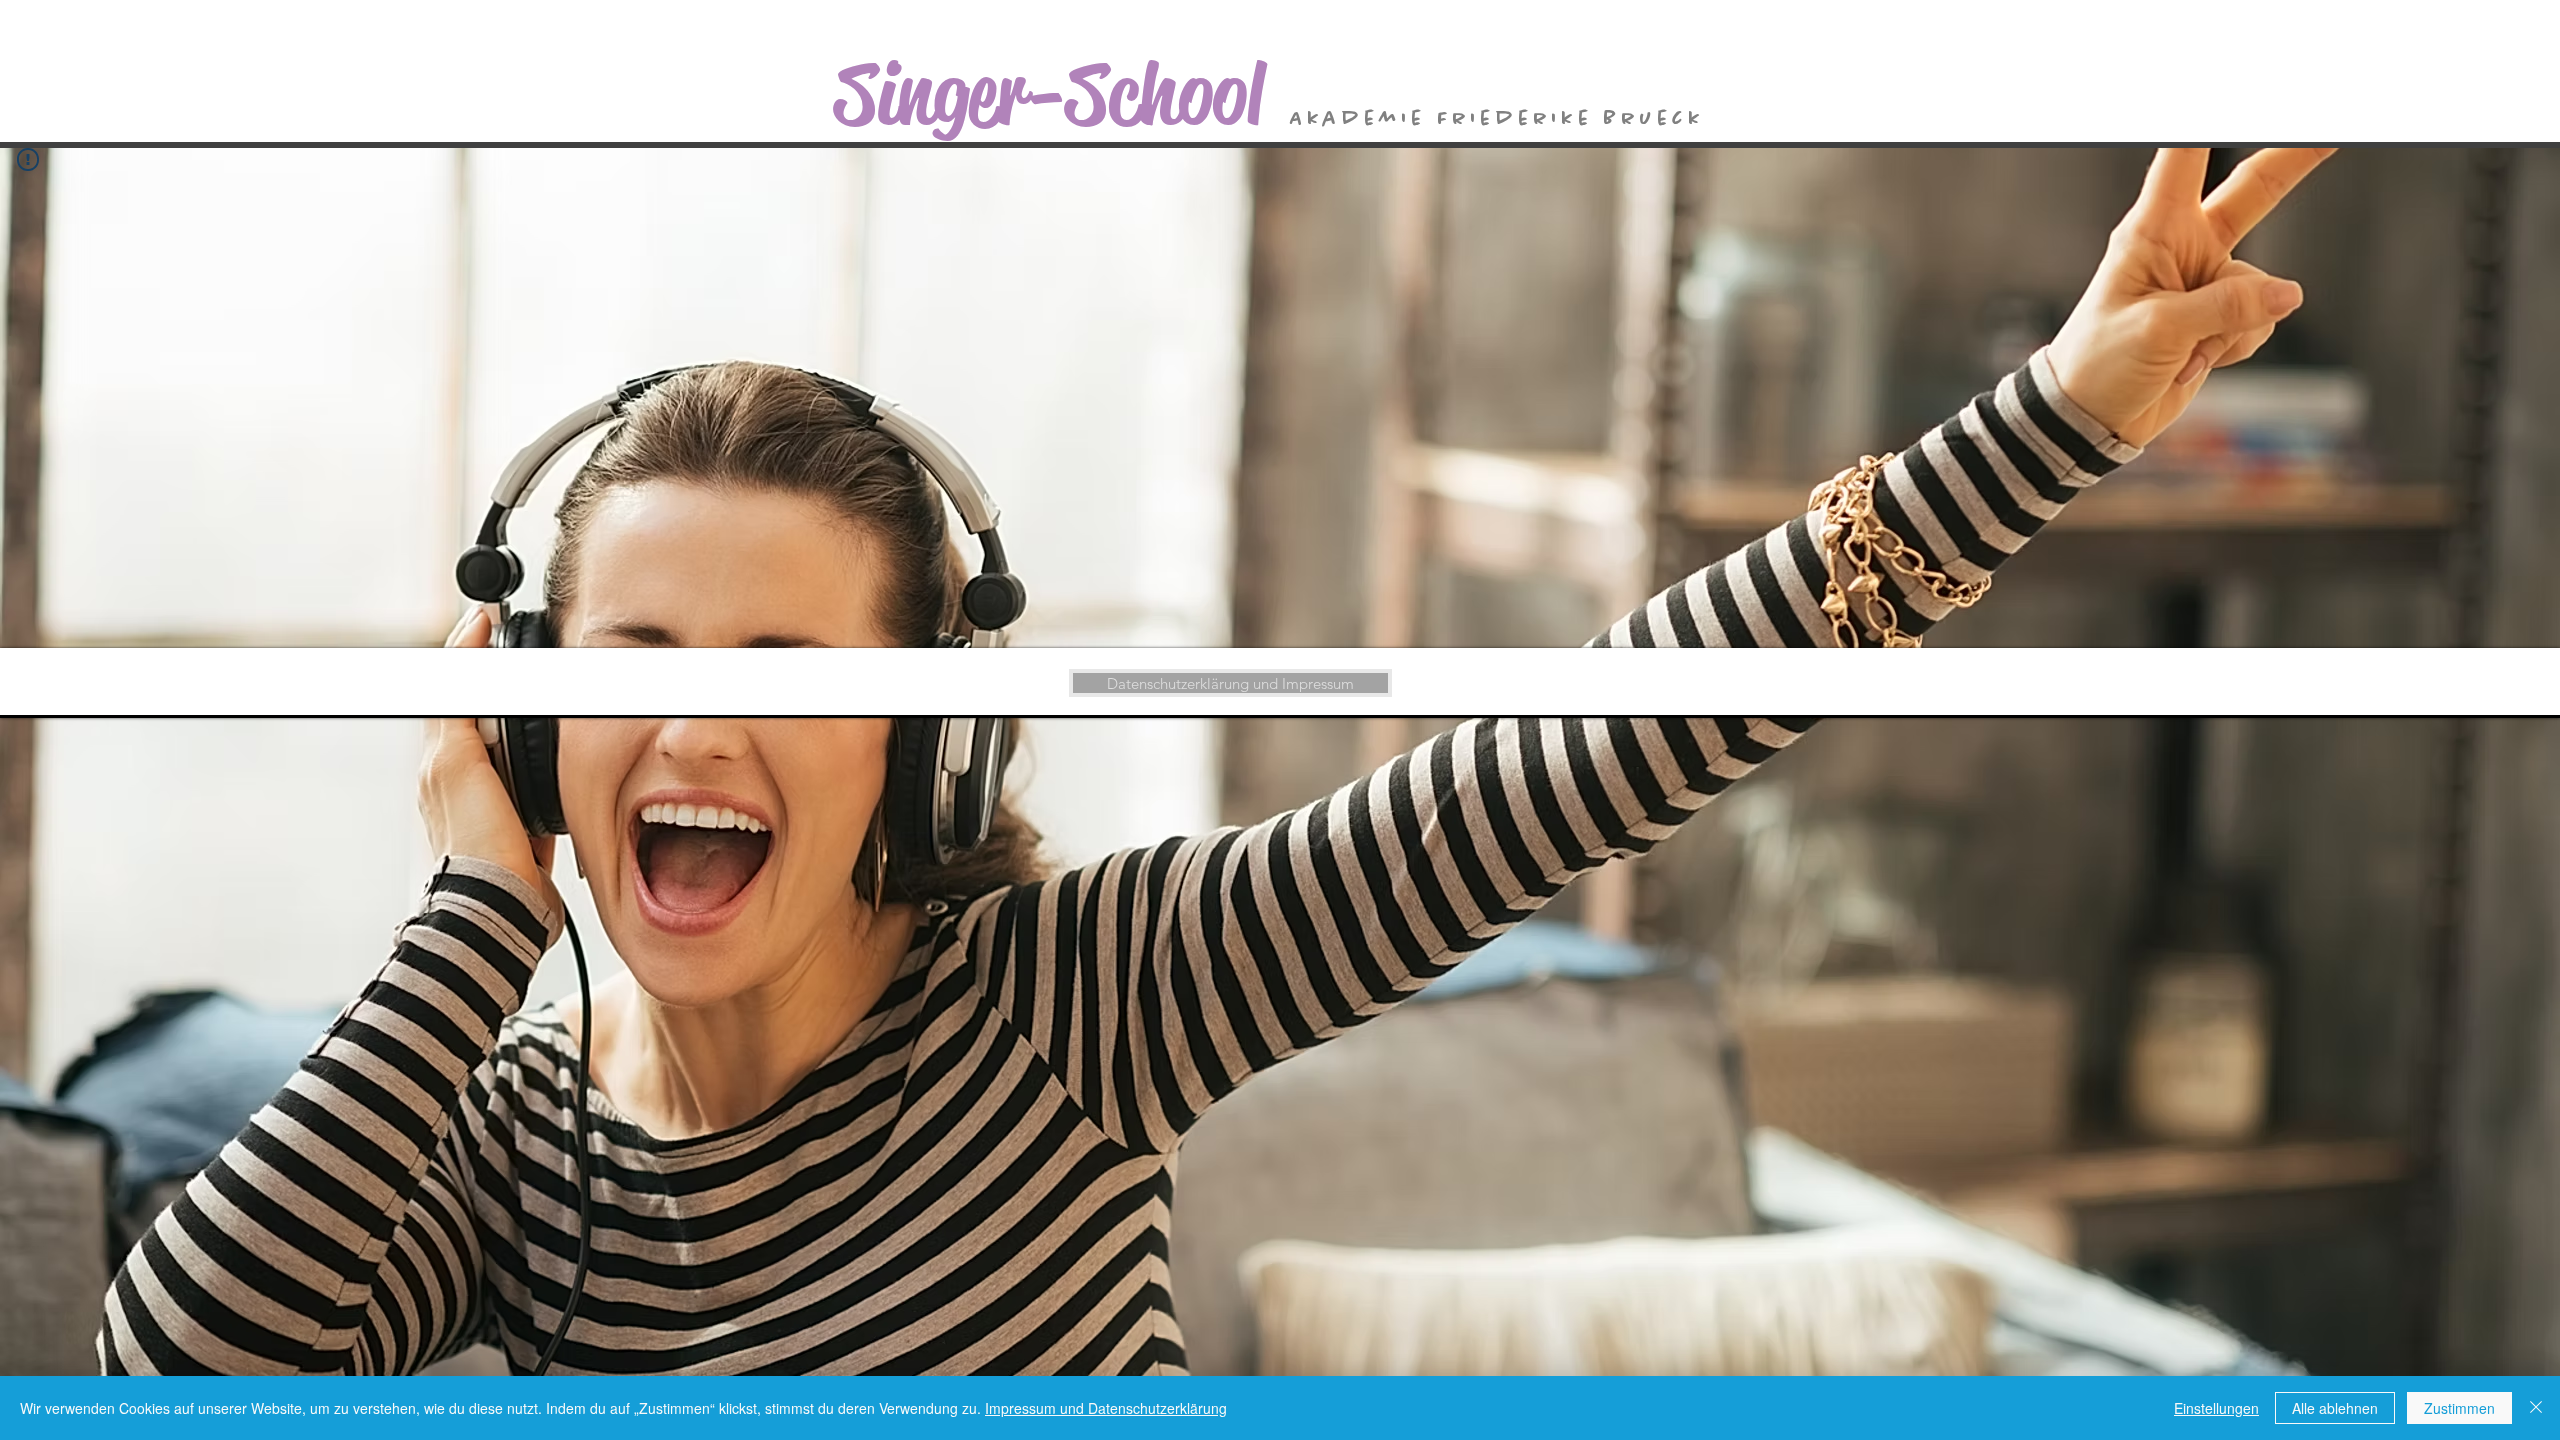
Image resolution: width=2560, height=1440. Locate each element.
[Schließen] (2536, 1408)
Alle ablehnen (2335, 1408)
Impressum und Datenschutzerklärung (1106, 1408)
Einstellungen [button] (2216, 1408)
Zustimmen (2459, 1408)
